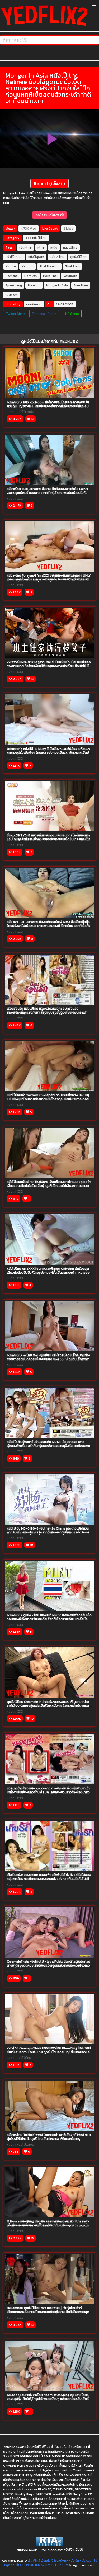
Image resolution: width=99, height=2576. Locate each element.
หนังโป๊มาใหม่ (14, 257)
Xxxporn (28, 266)
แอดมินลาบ (34, 304)
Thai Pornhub (49, 266)
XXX (28, 238)
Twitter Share (16, 314)
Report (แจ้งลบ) (49, 183)
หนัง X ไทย (57, 257)
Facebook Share (44, 314)
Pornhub (34, 285)
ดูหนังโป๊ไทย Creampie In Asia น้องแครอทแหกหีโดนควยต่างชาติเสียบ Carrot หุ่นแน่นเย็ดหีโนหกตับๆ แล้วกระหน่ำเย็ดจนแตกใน (49, 1706)
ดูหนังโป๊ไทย (78, 257)
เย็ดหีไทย (25, 247)
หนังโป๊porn (36, 257)
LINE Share (71, 314)
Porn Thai (50, 276)
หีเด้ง (54, 247)
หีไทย (41, 247)
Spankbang (14, 285)
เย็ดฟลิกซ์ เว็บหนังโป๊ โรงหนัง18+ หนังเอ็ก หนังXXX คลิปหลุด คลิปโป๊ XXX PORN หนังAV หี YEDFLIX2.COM (51, 2563)
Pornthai (12, 276)
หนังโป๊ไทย (39, 238)
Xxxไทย (11, 266)
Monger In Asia (57, 285)
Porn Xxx (31, 276)
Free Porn (81, 285)
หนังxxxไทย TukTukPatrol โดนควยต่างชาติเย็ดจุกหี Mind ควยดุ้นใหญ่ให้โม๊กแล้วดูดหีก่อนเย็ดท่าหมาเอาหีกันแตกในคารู (49, 2137)
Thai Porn (72, 266)
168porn (12, 295)
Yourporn (70, 276)
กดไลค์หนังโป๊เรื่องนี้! (49, 215)
